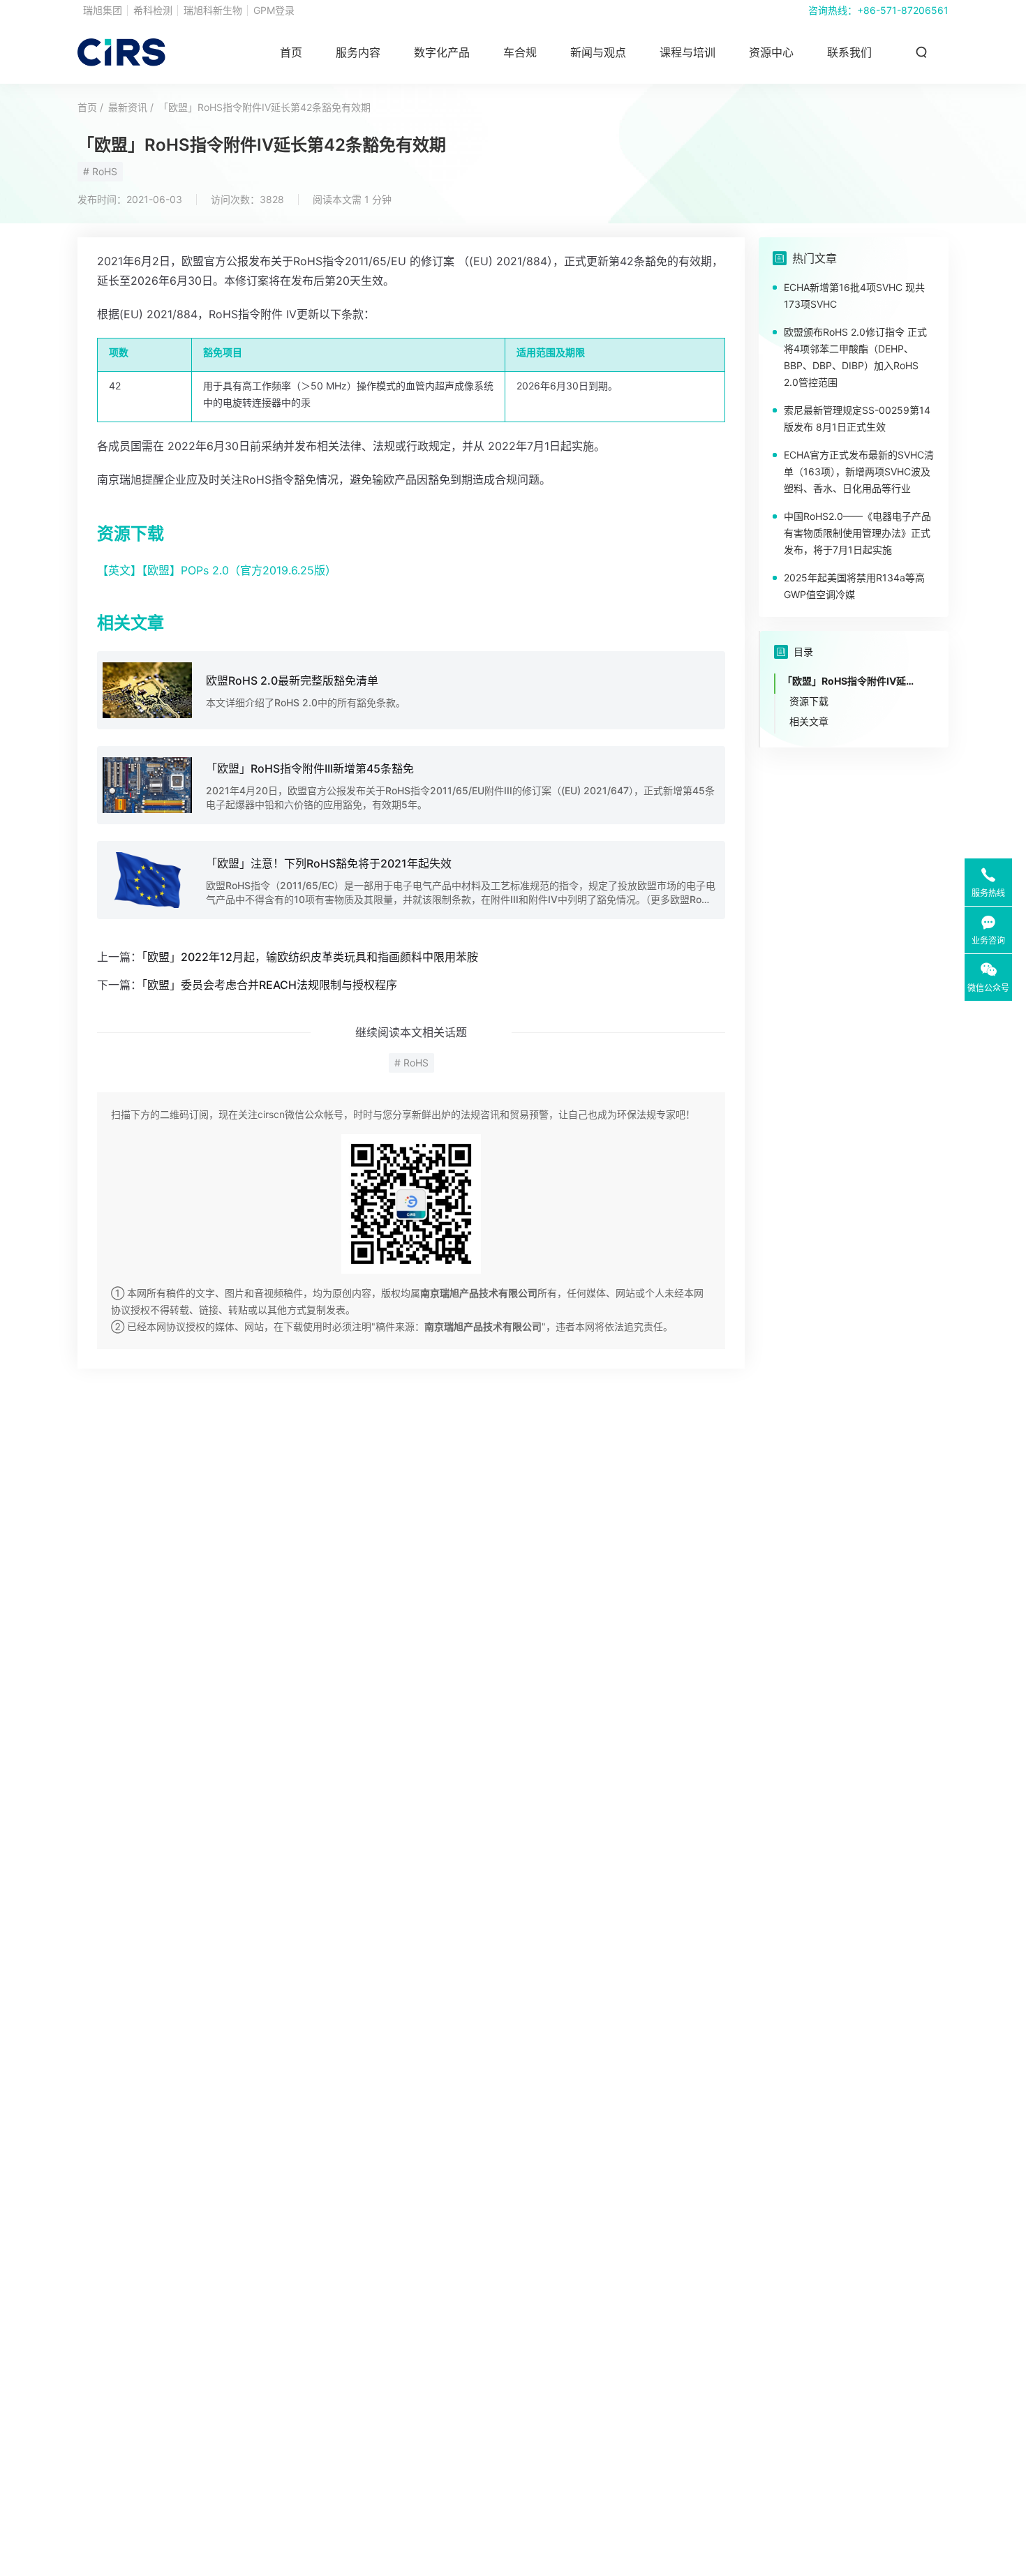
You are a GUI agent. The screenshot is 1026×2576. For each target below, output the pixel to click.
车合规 (520, 52)
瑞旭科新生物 (213, 10)
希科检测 (153, 10)
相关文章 (809, 721)
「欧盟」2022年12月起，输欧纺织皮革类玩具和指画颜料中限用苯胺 (310, 957)
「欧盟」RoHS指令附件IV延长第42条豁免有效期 (265, 107)
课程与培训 (687, 52)
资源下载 (809, 701)
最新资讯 (128, 107)
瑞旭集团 (103, 10)
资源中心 (771, 52)
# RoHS (100, 171)
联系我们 (849, 52)
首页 (291, 52)
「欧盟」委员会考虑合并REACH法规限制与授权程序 (269, 985)
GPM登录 (274, 10)
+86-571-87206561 (903, 10)
